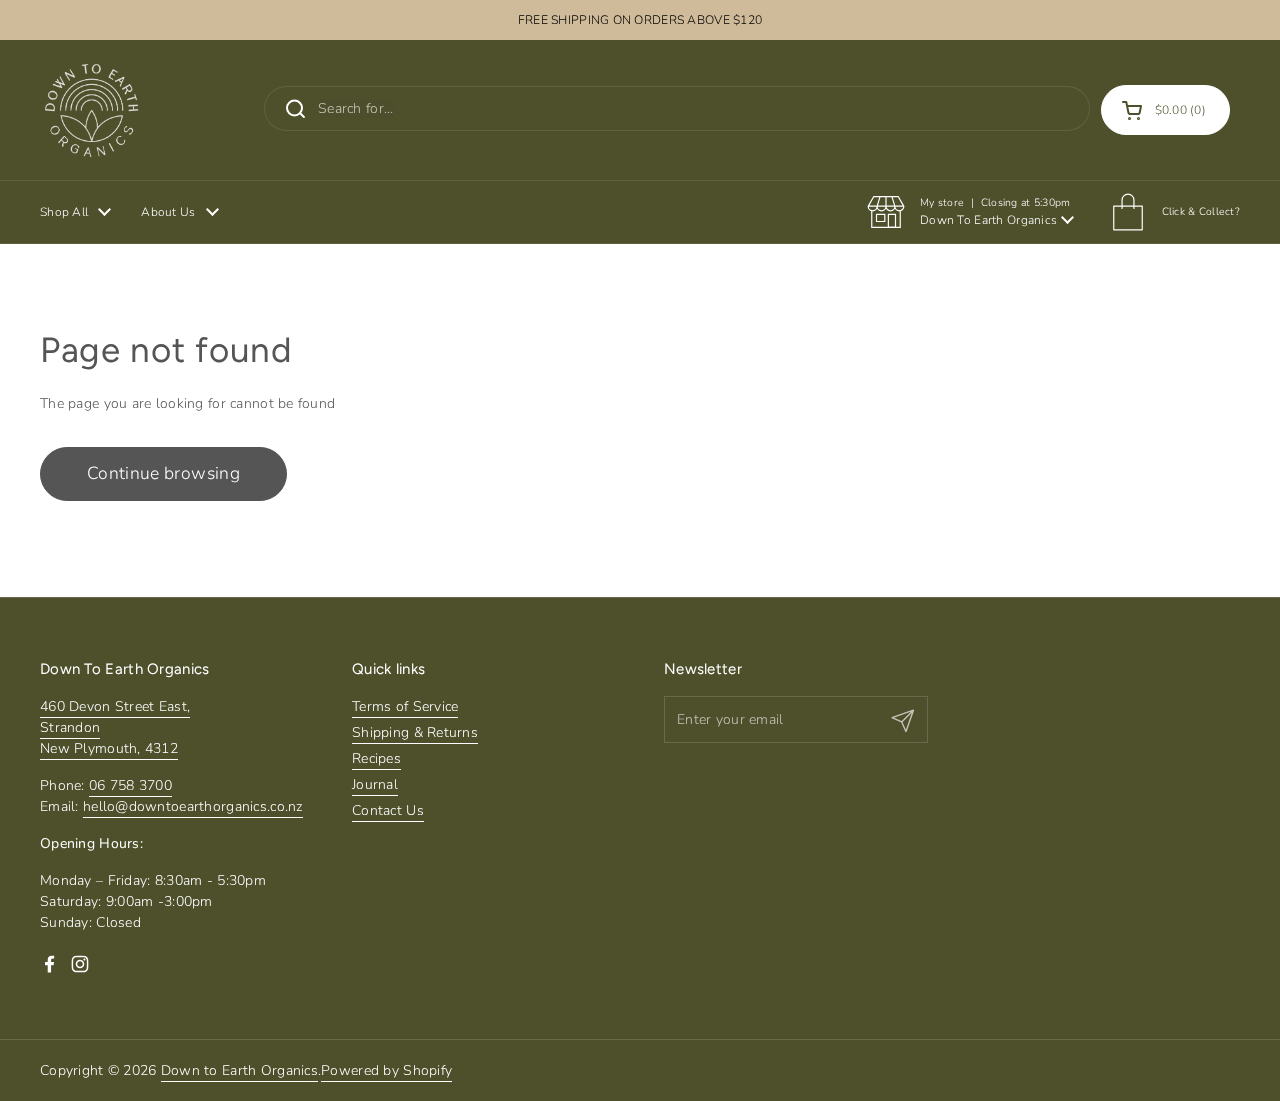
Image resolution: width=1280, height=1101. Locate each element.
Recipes (376, 758)
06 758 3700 (130, 785)
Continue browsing (163, 473)
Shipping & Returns (415, 732)
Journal (375, 784)
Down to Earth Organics (239, 1070)
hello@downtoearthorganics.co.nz (193, 806)
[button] (1165, 110)
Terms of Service (405, 706)
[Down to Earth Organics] (91, 110)
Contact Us (388, 810)
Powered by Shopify (386, 1070)
